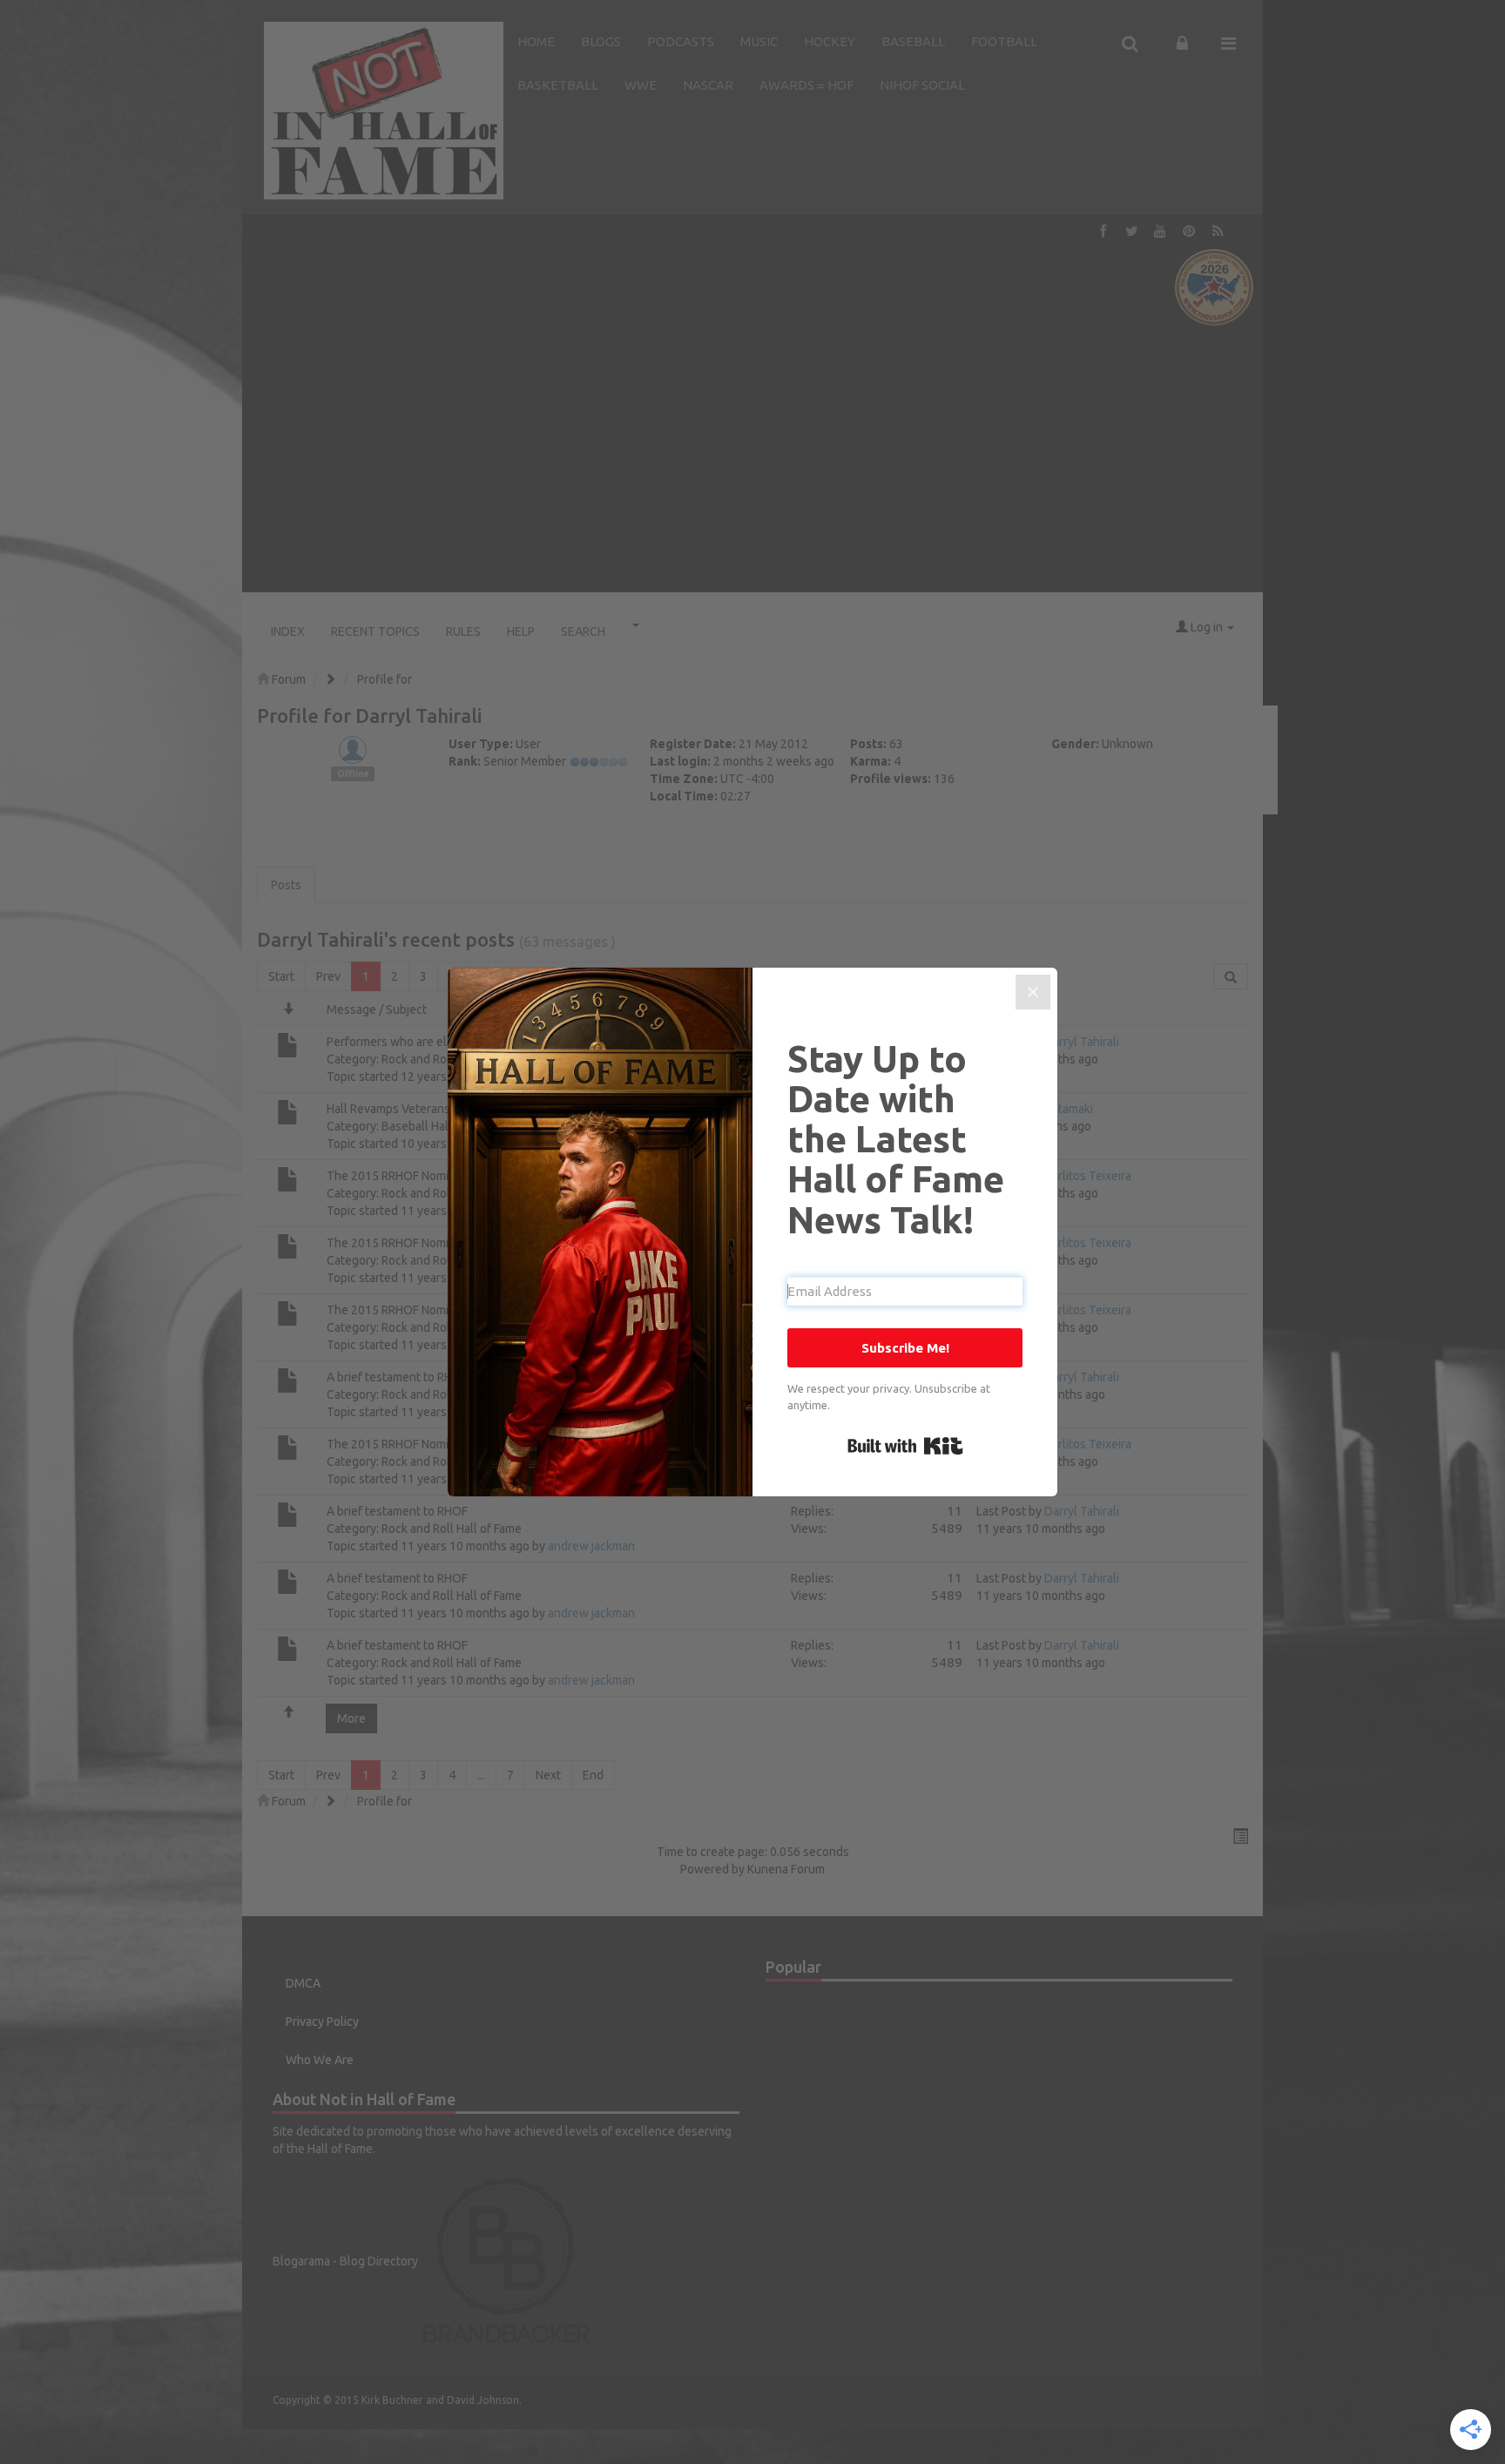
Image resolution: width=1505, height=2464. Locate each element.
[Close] (1033, 992)
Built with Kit (905, 1446)
